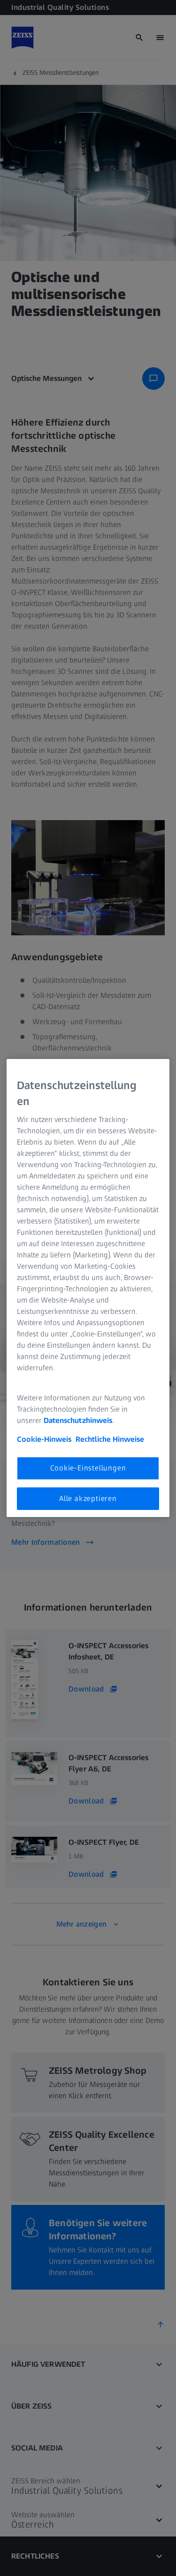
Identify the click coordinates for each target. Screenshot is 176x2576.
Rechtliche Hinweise (110, 1439)
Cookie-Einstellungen (88, 1468)
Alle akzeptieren (88, 1498)
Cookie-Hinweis (44, 1439)
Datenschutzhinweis (78, 1420)
